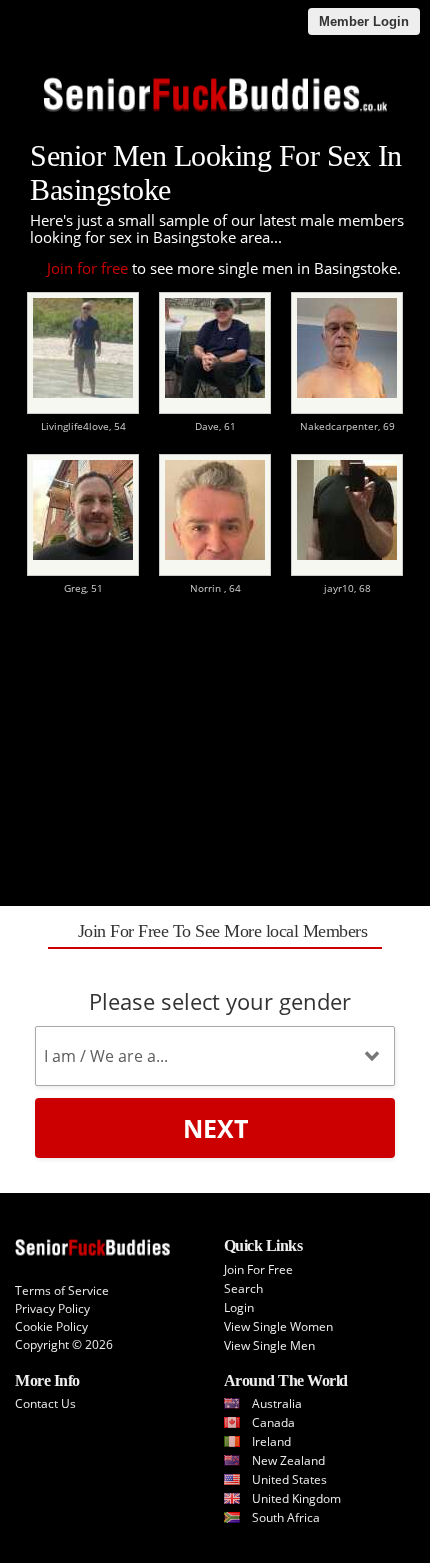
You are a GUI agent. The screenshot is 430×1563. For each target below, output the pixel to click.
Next (215, 1128)
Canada (273, 1422)
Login (239, 1307)
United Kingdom (296, 1498)
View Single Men (269, 1345)
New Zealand (288, 1460)
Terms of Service (62, 1290)
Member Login (364, 21)
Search (243, 1288)
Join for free (87, 268)
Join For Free (258, 1269)
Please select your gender (220, 1001)
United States (289, 1479)
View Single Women (278, 1326)
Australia (277, 1403)
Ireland (271, 1441)
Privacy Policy (52, 1308)
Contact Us (45, 1403)
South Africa (286, 1517)
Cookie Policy (51, 1326)
